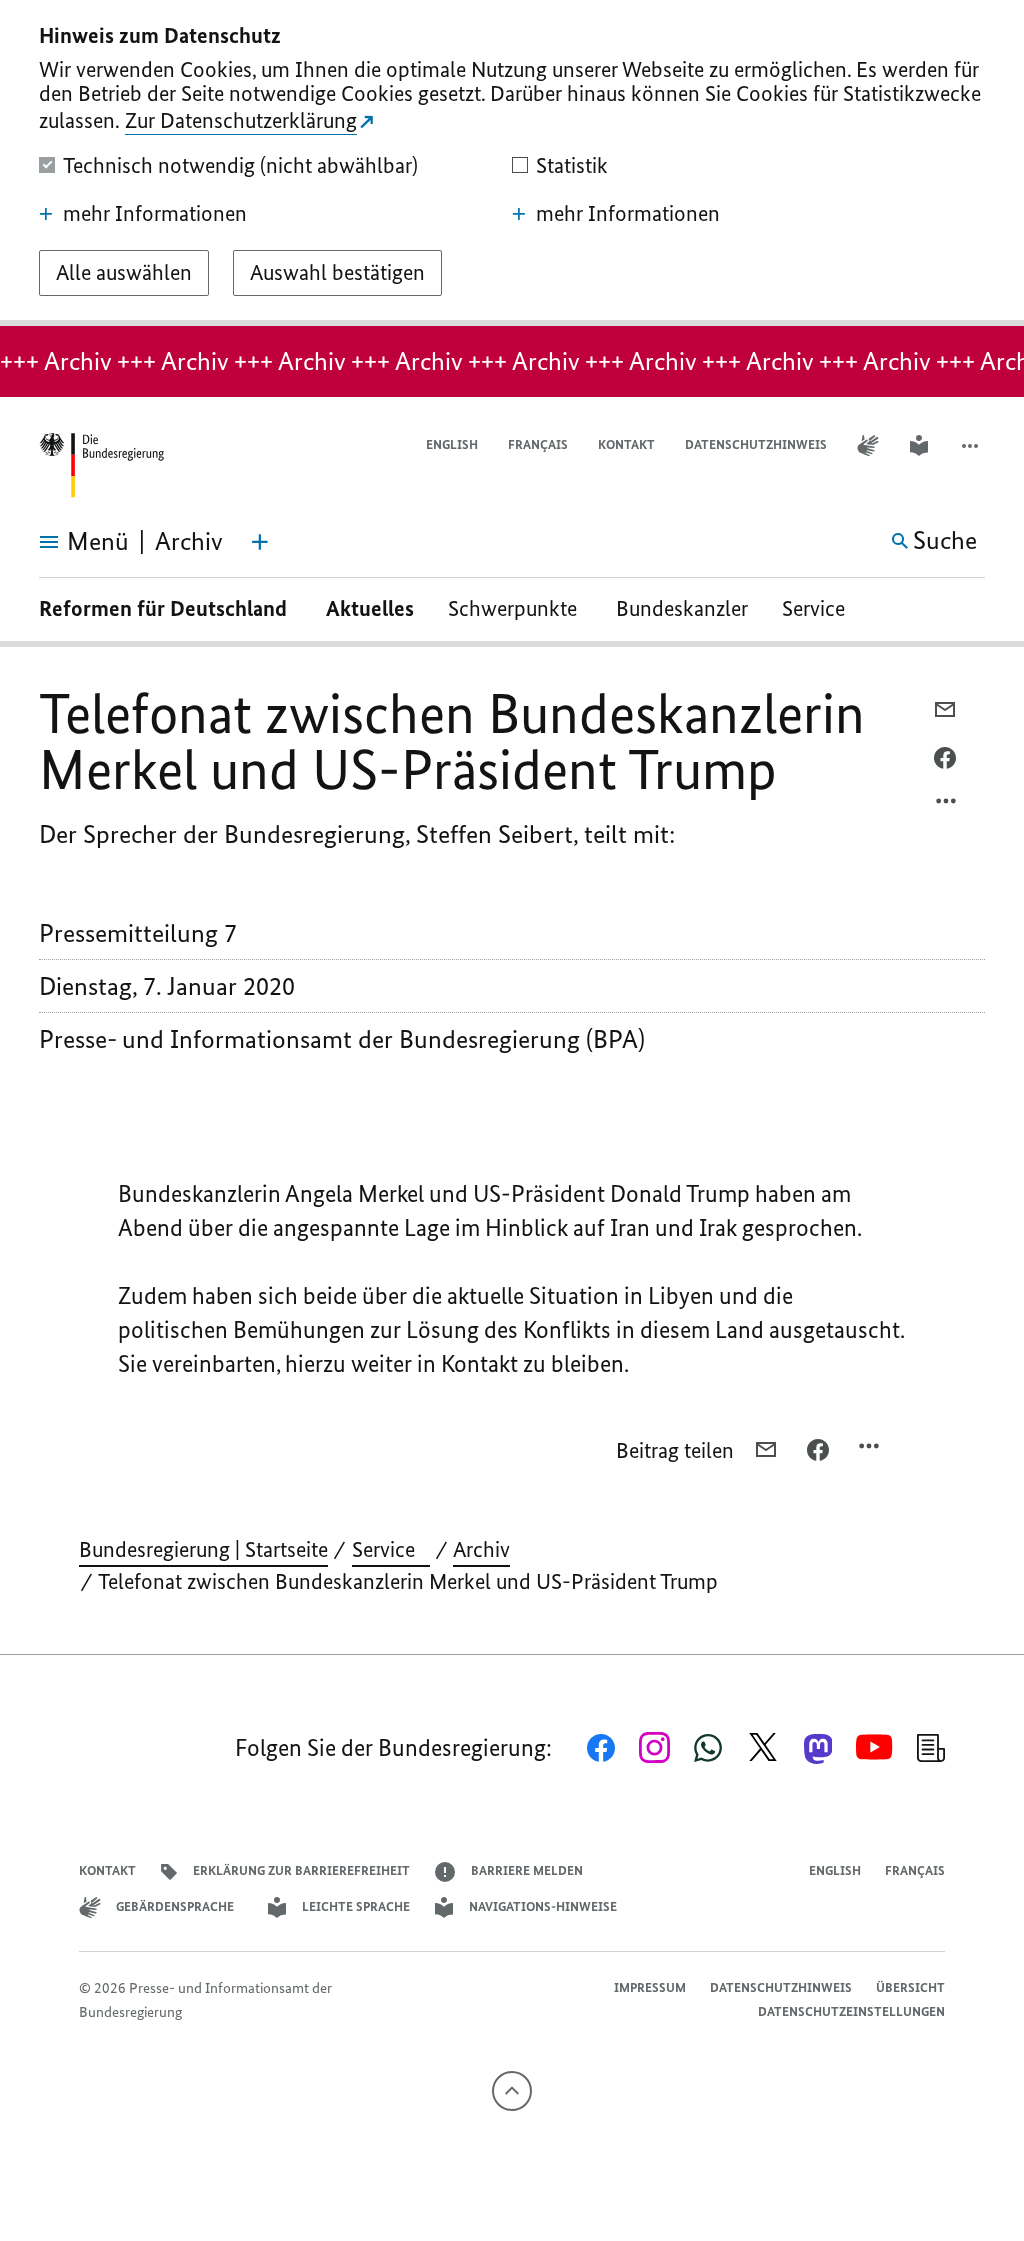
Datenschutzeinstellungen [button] (851, 2011)
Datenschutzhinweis (756, 444)
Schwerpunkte (515, 608)
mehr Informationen (155, 214)
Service (821, 608)
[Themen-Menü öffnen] (260, 542)
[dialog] (512, 163)
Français (538, 444)
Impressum (650, 1987)
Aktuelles (370, 608)
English (452, 444)
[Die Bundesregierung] (101, 465)
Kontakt (626, 444)
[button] (972, 445)
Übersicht (910, 1987)
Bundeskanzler (682, 608)
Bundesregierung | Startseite (203, 1549)
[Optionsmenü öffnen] (947, 806)
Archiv (481, 1549)
